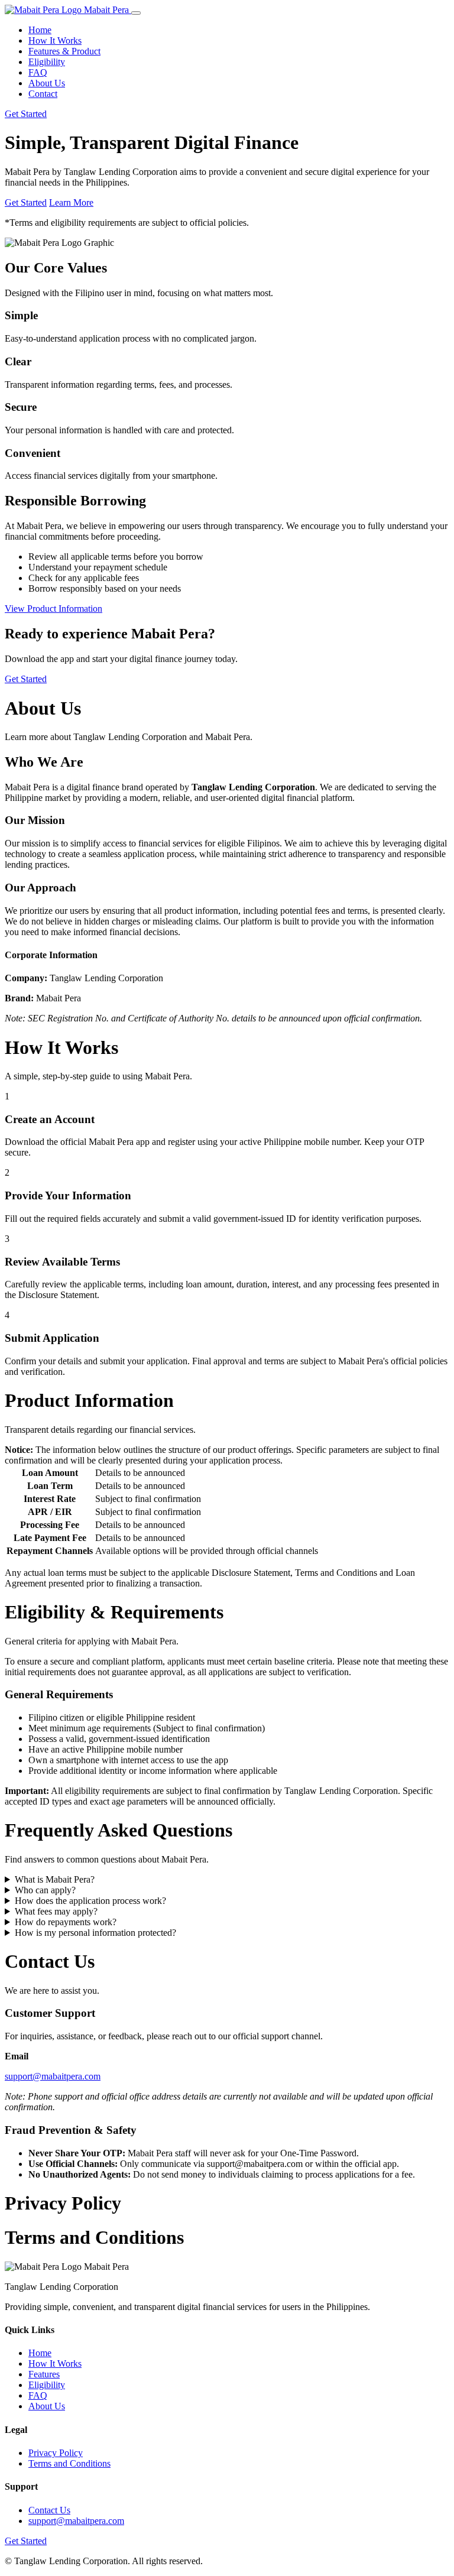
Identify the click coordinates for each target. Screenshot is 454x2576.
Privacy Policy (56, 2453)
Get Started (26, 114)
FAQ (38, 72)
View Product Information (53, 609)
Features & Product (64, 51)
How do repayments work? (66, 1922)
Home (40, 30)
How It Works (55, 40)
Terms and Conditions (69, 2463)
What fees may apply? (56, 1911)
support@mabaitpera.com (53, 2076)
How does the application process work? (90, 1901)
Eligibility (47, 62)
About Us (47, 83)
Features (44, 2374)
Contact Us (49, 2510)
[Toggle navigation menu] (136, 13)
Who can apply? (45, 1890)
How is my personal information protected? (95, 1933)
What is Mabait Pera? (55, 1879)
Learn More (71, 202)
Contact (43, 94)
